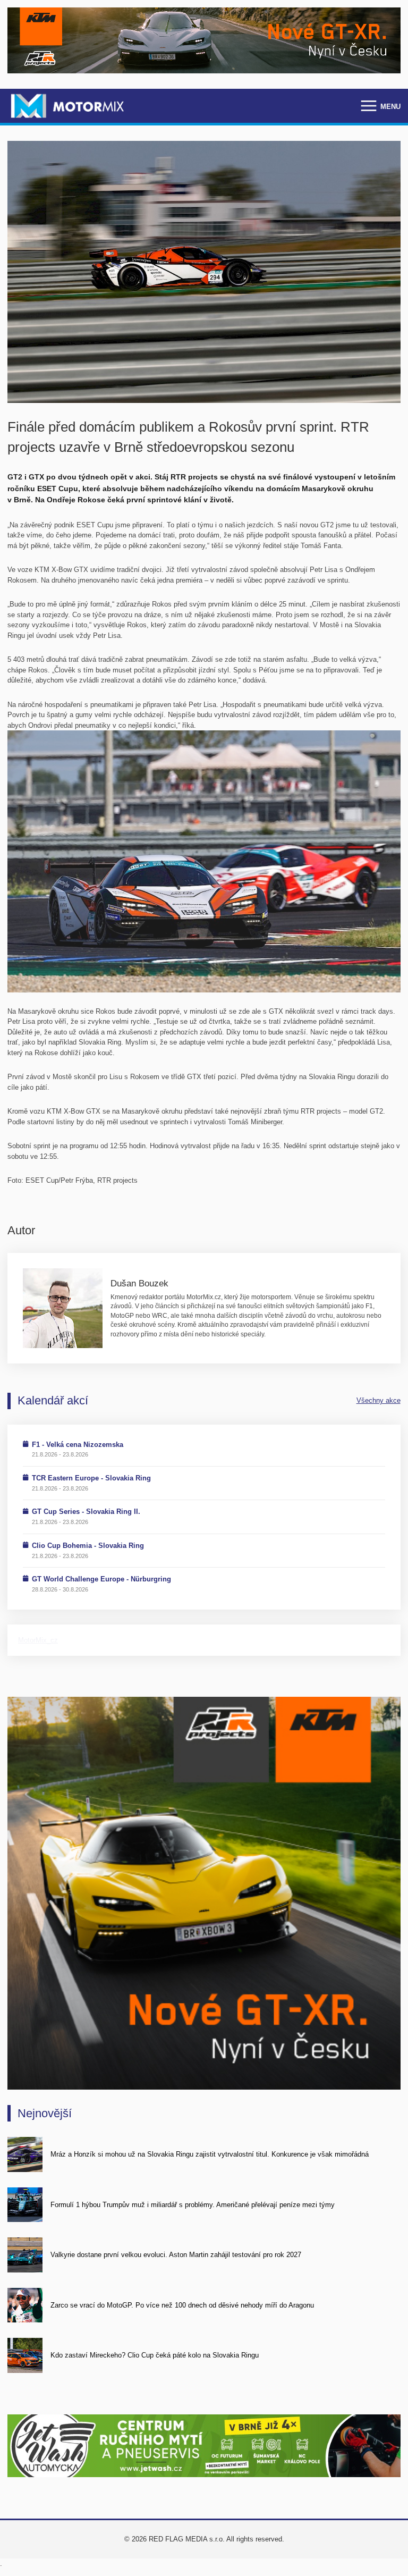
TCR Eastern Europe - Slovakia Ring (91, 1478)
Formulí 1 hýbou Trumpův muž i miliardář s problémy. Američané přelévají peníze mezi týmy (193, 2205)
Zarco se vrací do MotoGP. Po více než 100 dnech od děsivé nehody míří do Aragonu (182, 2305)
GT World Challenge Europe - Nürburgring (101, 1579)
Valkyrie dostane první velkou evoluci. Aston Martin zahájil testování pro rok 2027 (176, 2255)
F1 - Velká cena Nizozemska (78, 1445)
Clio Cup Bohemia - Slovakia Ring (88, 1546)
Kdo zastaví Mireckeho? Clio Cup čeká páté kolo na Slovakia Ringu (155, 2355)
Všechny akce (379, 1400)
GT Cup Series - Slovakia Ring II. (86, 1512)
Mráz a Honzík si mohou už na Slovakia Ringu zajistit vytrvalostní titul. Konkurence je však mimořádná (210, 2154)
